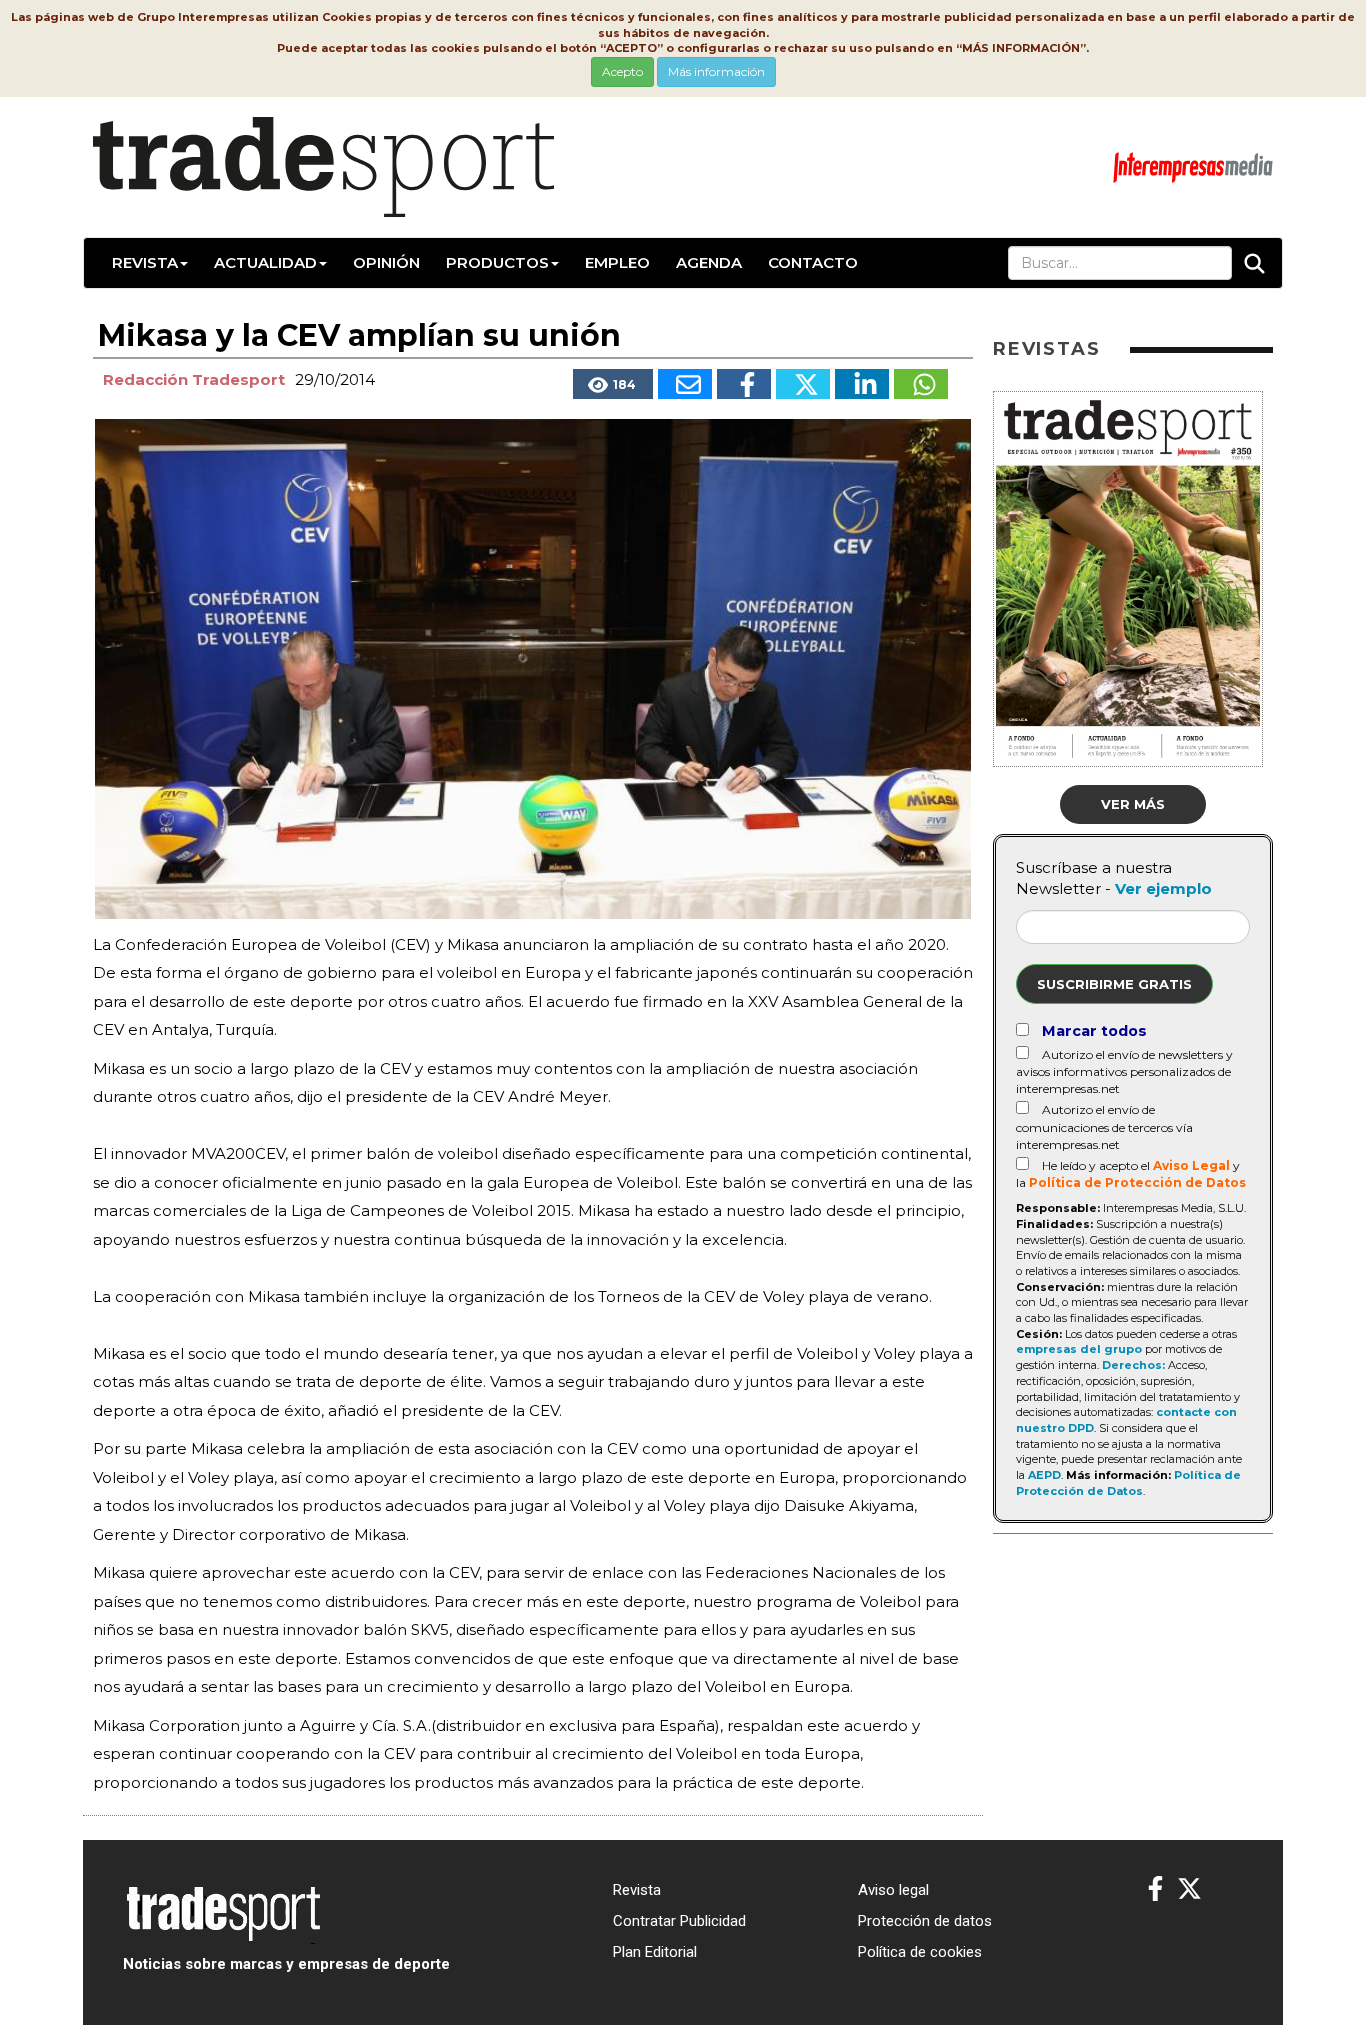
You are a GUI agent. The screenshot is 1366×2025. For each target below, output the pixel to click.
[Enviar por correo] (685, 384)
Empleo (617, 262)
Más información (716, 71)
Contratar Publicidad (679, 1921)
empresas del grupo (1079, 1349)
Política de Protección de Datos (1137, 1182)
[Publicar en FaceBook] (744, 384)
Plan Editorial (655, 1952)
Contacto (813, 262)
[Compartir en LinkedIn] (862, 384)
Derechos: (1133, 1365)
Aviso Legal (1191, 1165)
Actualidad (265, 262)
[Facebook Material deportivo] (1155, 1889)
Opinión (386, 262)
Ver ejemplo (1163, 888)
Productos (497, 262)
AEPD (1044, 1475)
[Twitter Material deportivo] (1189, 1889)
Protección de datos (925, 1921)
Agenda (709, 262)
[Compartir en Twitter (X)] (803, 384)
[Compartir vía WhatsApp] (921, 384)
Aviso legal (893, 1890)
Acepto (622, 71)
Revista (145, 262)
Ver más (1133, 804)
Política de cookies (920, 1952)
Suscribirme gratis (1114, 984)
